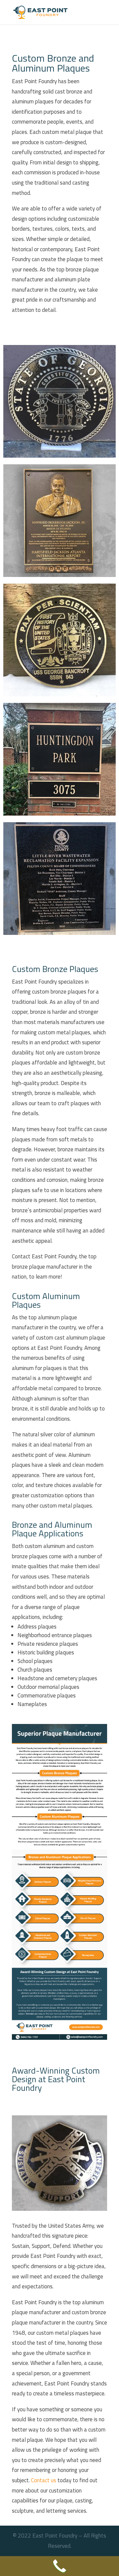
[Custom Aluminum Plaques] (59, 456)
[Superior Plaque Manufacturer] (59, 2038)
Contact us (44, 2480)
